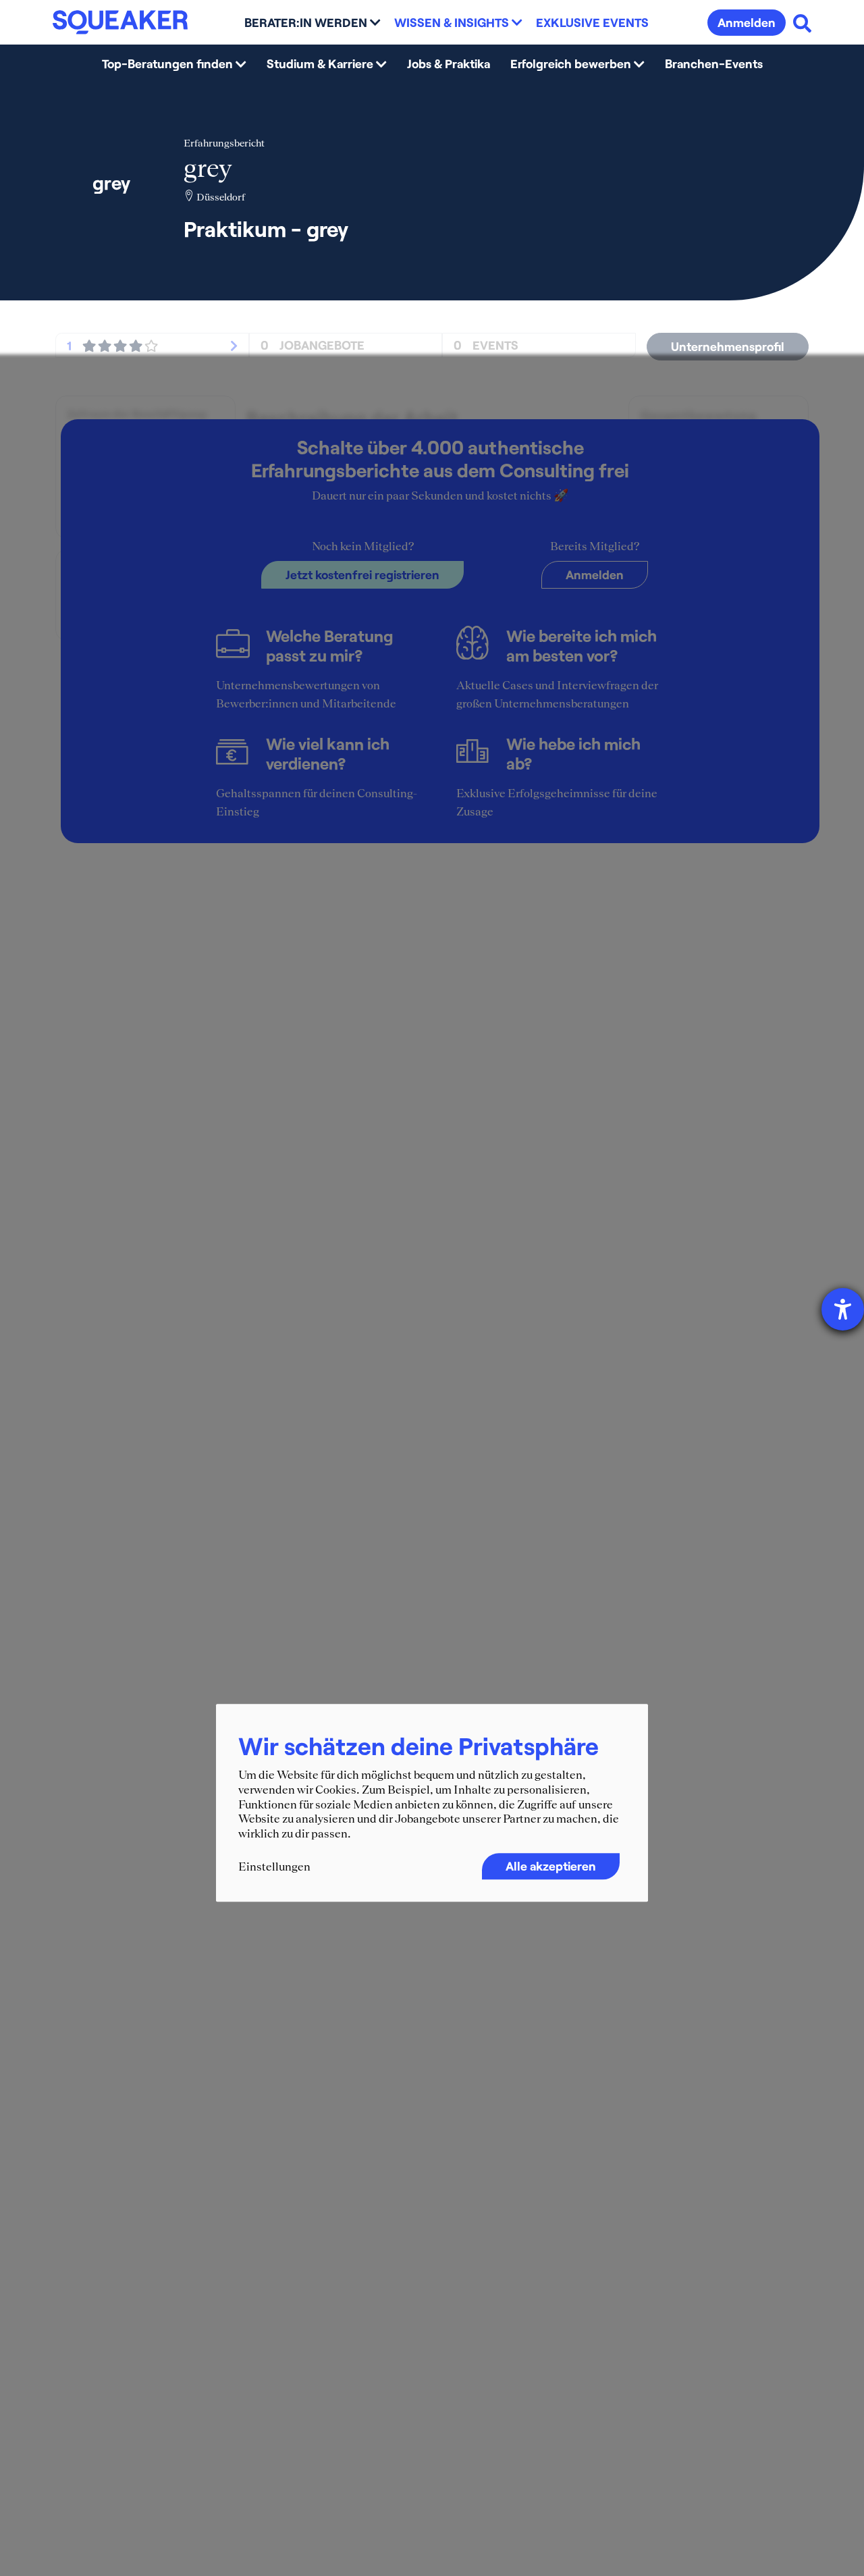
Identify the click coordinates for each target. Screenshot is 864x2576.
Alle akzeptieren (551, 1867)
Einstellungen (274, 1867)
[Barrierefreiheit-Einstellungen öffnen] (843, 1309)
